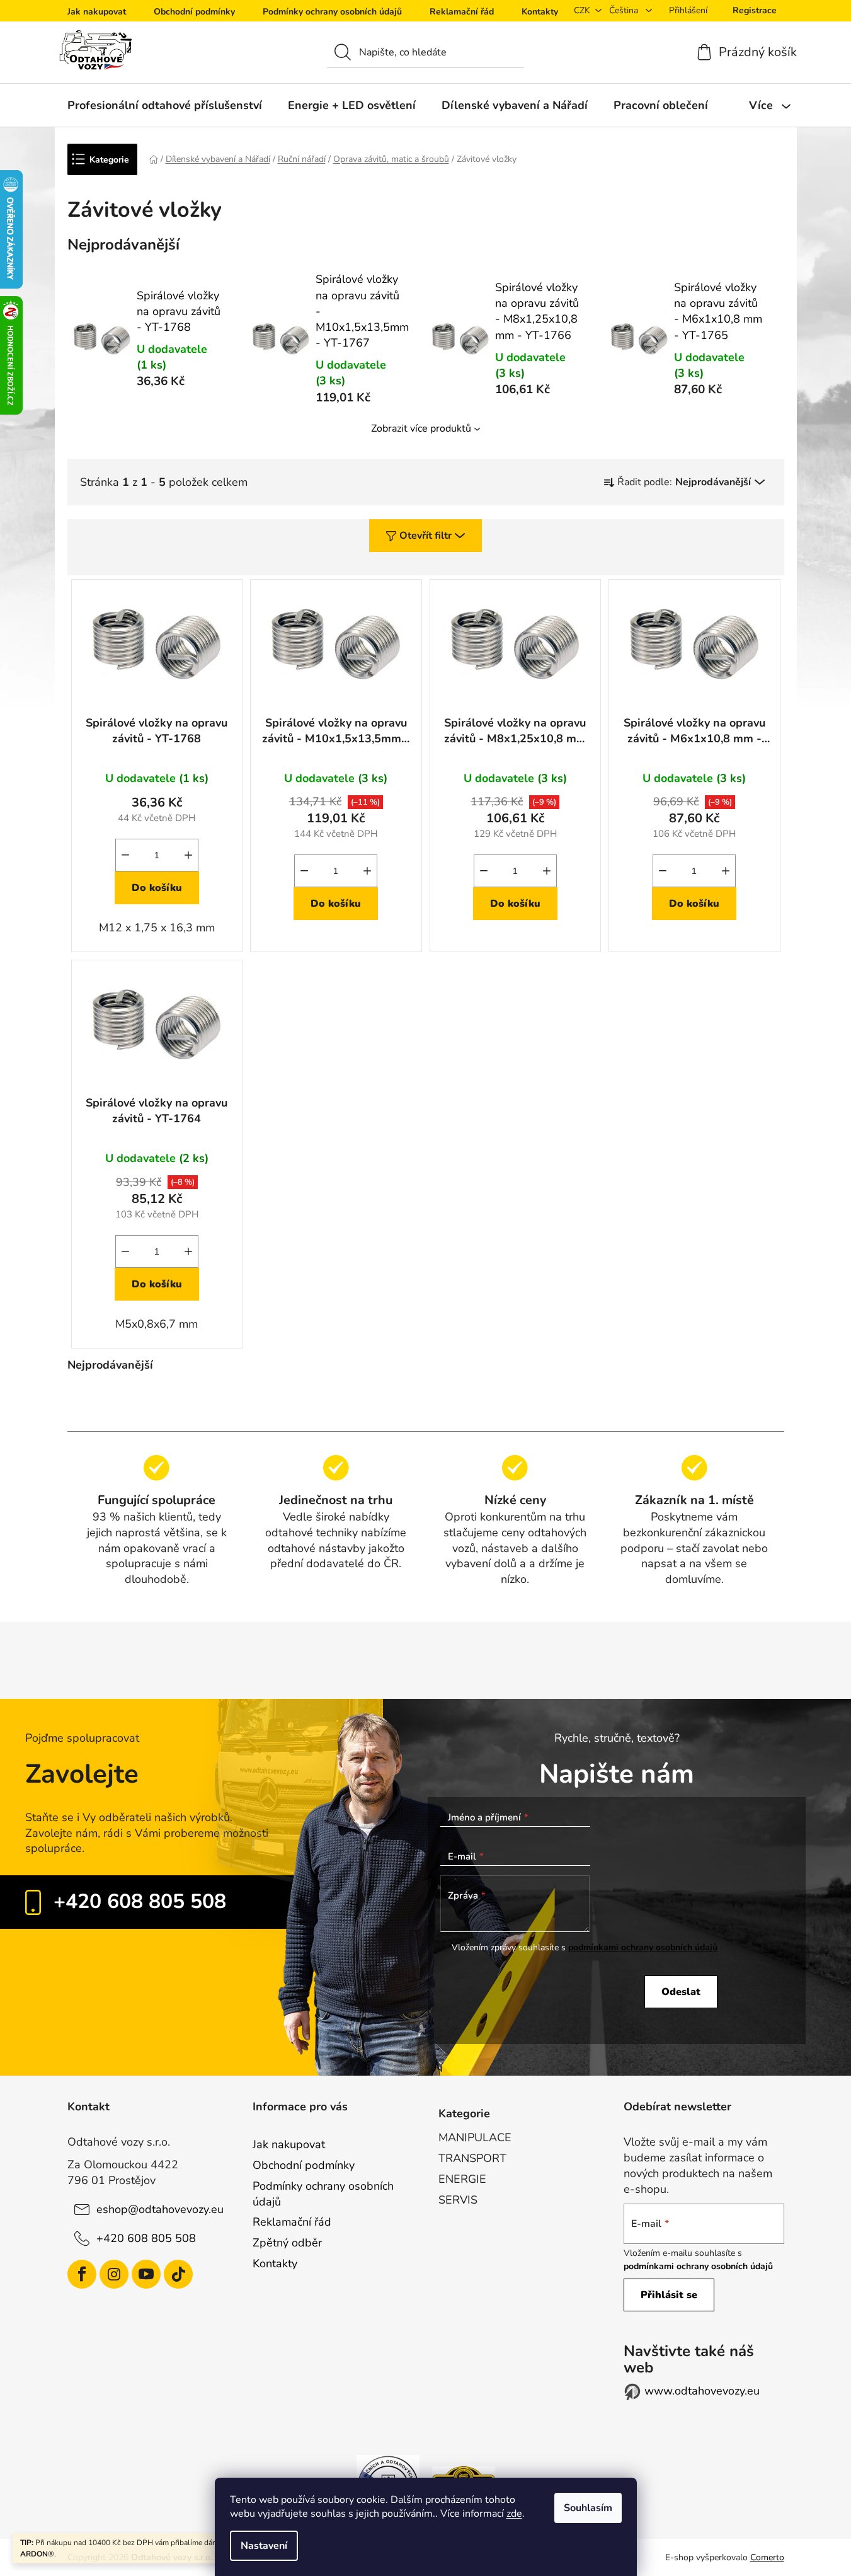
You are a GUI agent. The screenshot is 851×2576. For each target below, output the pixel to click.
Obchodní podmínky (194, 12)
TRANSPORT (472, 2158)
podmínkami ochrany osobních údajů (643, 1947)
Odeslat (681, 1992)
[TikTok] (178, 2274)
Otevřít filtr (425, 536)
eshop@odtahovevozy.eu (160, 2209)
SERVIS (458, 2200)
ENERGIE (462, 2179)
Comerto (767, 2557)
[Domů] (154, 159)
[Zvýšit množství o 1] (188, 855)
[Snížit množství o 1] (125, 855)
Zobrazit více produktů (421, 428)
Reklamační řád (462, 12)
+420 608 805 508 (140, 1901)
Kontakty (540, 12)
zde (514, 2514)
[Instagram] (114, 2274)
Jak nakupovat (97, 12)
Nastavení (264, 2546)
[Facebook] (82, 2274)
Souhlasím (588, 2508)
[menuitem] (165, 105)
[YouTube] (146, 2274)
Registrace (755, 10)
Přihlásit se (669, 2295)
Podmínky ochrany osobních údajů (332, 12)
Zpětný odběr (287, 2243)
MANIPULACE (475, 2137)
